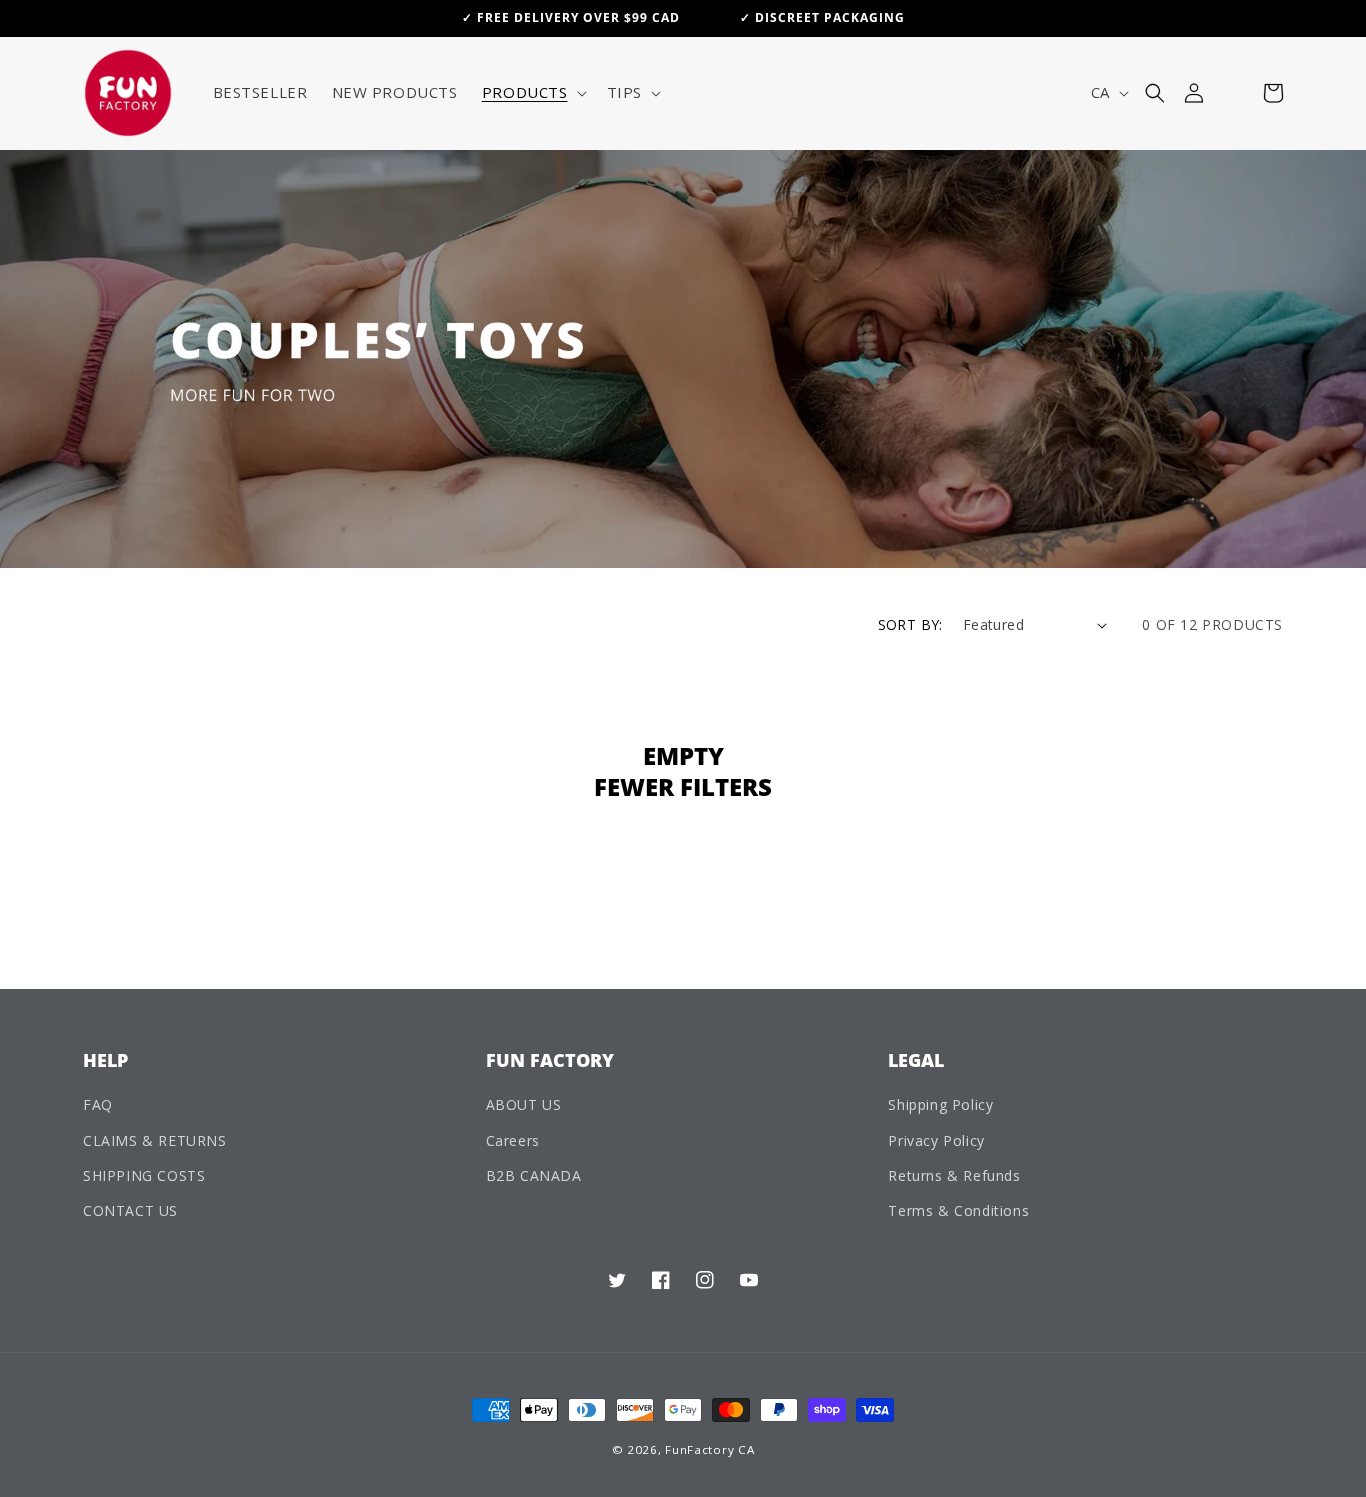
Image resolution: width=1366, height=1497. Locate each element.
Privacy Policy (936, 1140)
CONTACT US (130, 1210)
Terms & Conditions (958, 1210)
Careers (513, 1140)
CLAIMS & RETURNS (155, 1140)
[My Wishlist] (1233, 93)
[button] (532, 93)
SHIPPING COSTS (144, 1175)
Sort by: (910, 624)
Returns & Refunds (954, 1175)
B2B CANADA (534, 1175)
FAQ (98, 1104)
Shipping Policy (940, 1104)
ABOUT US (524, 1104)
